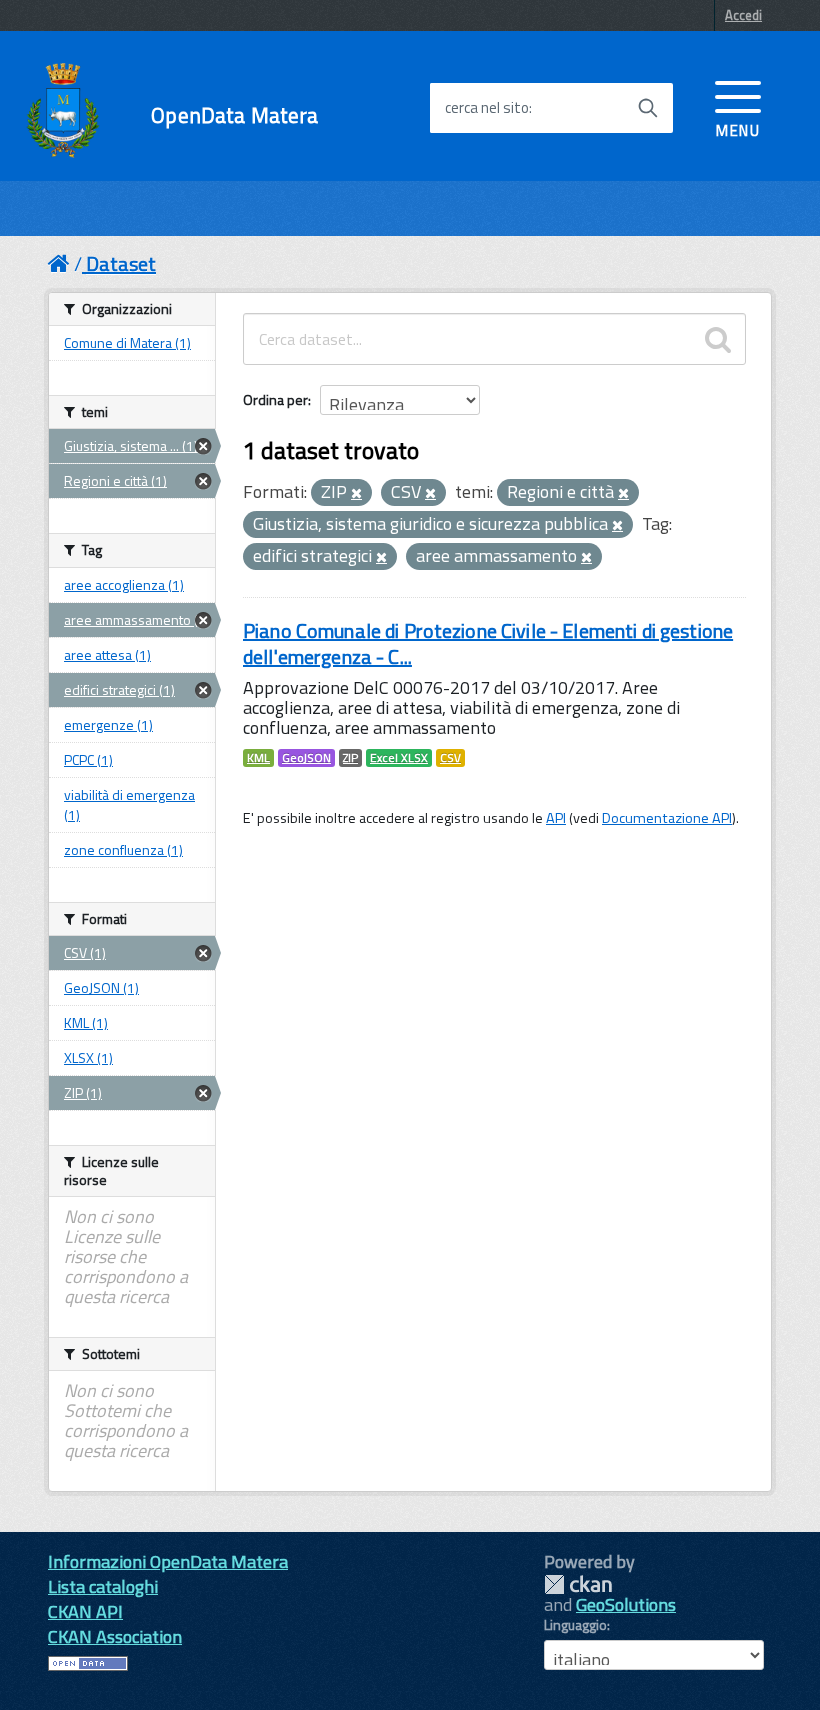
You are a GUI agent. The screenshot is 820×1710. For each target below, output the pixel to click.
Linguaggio (575, 1625)
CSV (450, 758)
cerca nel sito (487, 108)
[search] (718, 339)
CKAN (578, 1584)
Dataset (121, 263)
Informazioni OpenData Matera (168, 1561)
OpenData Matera (234, 115)
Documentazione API (667, 818)
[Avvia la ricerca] (648, 108)
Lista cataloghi (103, 1586)
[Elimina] (356, 494)
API (556, 818)
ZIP (350, 758)
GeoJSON (306, 758)
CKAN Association (115, 1636)
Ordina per (275, 399)
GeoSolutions (626, 1604)
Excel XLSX (399, 758)
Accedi (743, 15)
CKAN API (85, 1611)
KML (258, 758)
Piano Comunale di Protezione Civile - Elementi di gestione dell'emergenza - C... (488, 643)
